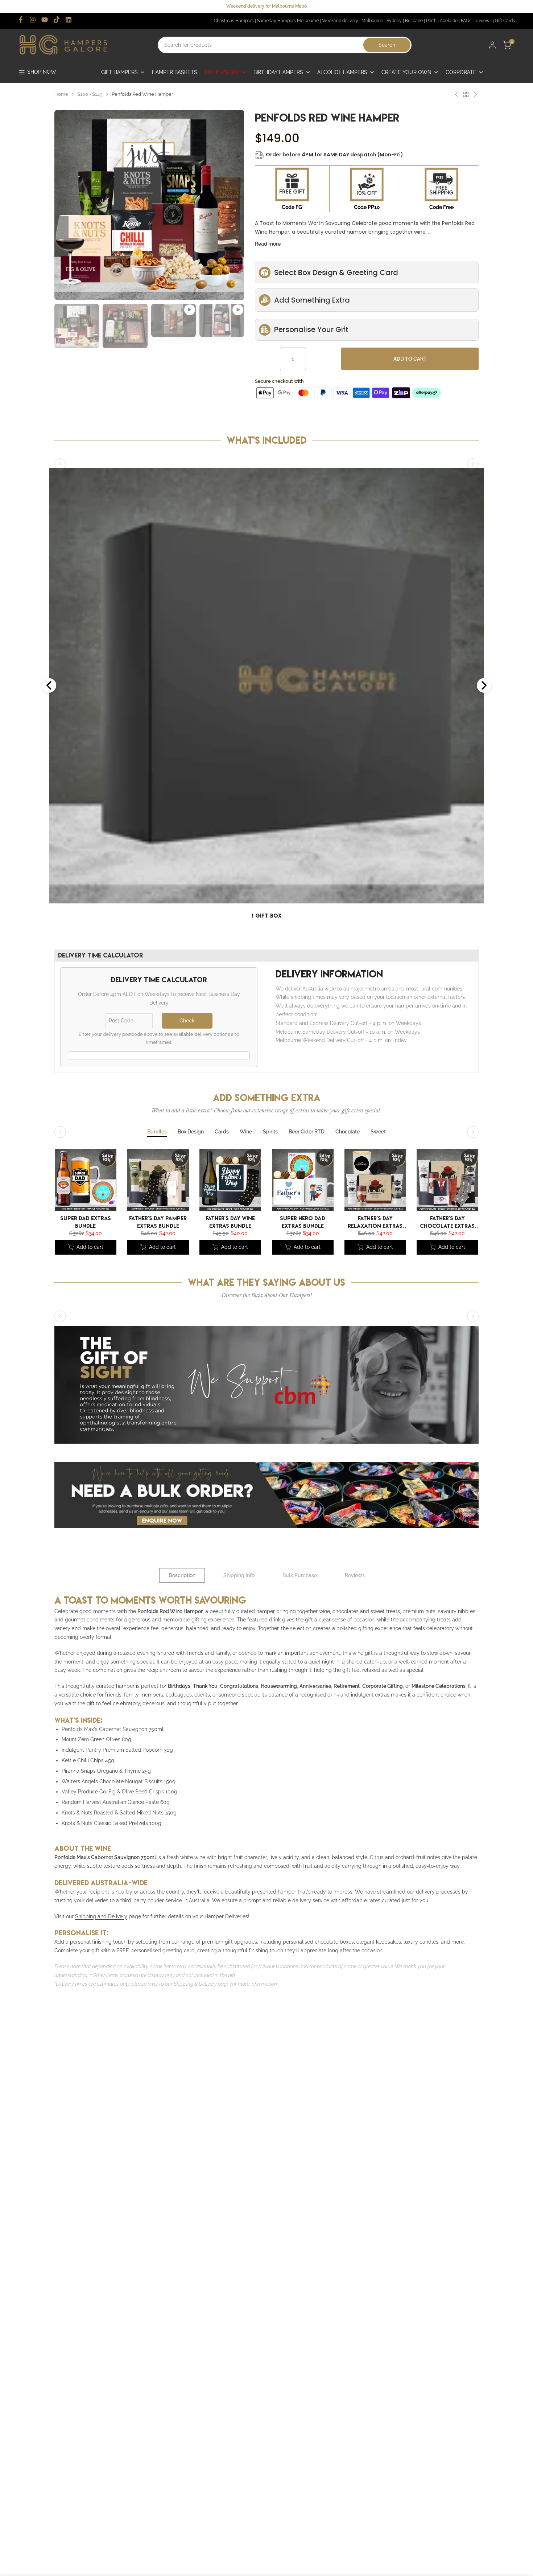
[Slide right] (473, 464)
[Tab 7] (348, 1132)
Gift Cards (505, 21)
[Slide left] (60, 464)
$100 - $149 (90, 94)
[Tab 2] (191, 1132)
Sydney (394, 21)
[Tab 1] (157, 1132)
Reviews (483, 21)
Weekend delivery (340, 21)
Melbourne (372, 21)
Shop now (42, 72)
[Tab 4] (246, 1132)
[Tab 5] (270, 1132)
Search (387, 45)
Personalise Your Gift (311, 329)
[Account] (492, 45)
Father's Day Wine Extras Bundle (230, 1221)
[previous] (69, 167)
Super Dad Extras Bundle (86, 1221)
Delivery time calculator (101, 955)
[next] (230, 167)
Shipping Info (239, 1575)
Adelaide (449, 21)
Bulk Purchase (300, 1575)
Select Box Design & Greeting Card (336, 272)
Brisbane (414, 21)
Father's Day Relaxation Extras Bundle (375, 1221)
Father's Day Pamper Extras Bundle (158, 1221)
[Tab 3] (222, 1132)
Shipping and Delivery (101, 1916)
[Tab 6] (307, 1132)
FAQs (466, 21)
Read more (268, 244)
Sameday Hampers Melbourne (288, 21)
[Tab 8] (378, 1132)
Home (61, 94)
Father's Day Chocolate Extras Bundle (448, 1221)
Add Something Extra (312, 300)
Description (182, 1575)
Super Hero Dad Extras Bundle (303, 1221)
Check (187, 1021)
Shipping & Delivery (195, 1984)
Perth (431, 21)
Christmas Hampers (234, 21)
